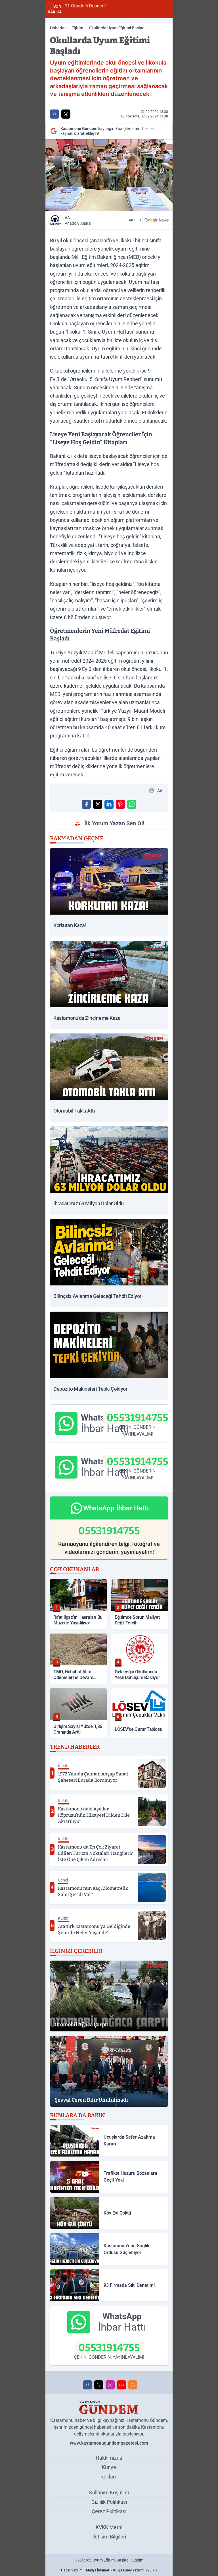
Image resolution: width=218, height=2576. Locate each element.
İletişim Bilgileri (109, 2537)
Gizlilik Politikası (109, 2502)
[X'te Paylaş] (66, 114)
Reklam (109, 2477)
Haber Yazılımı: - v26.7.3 (109, 2570)
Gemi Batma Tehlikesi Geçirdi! (136, 6)
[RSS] (133, 2385)
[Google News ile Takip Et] (156, 220)
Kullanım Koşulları (109, 2493)
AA (78, 220)
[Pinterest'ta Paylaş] (120, 804)
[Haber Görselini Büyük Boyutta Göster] (109, 175)
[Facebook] (87, 2385)
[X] (99, 2385)
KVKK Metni (109, 2527)
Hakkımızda (109, 2458)
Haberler (58, 28)
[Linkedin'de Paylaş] (109, 804)
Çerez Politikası (109, 2511)
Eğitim (77, 28)
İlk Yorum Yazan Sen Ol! (114, 823)
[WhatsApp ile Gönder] (132, 804)
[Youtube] (121, 2385)
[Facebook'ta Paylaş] (54, 114)
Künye (109, 2467)
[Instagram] (110, 2385)
